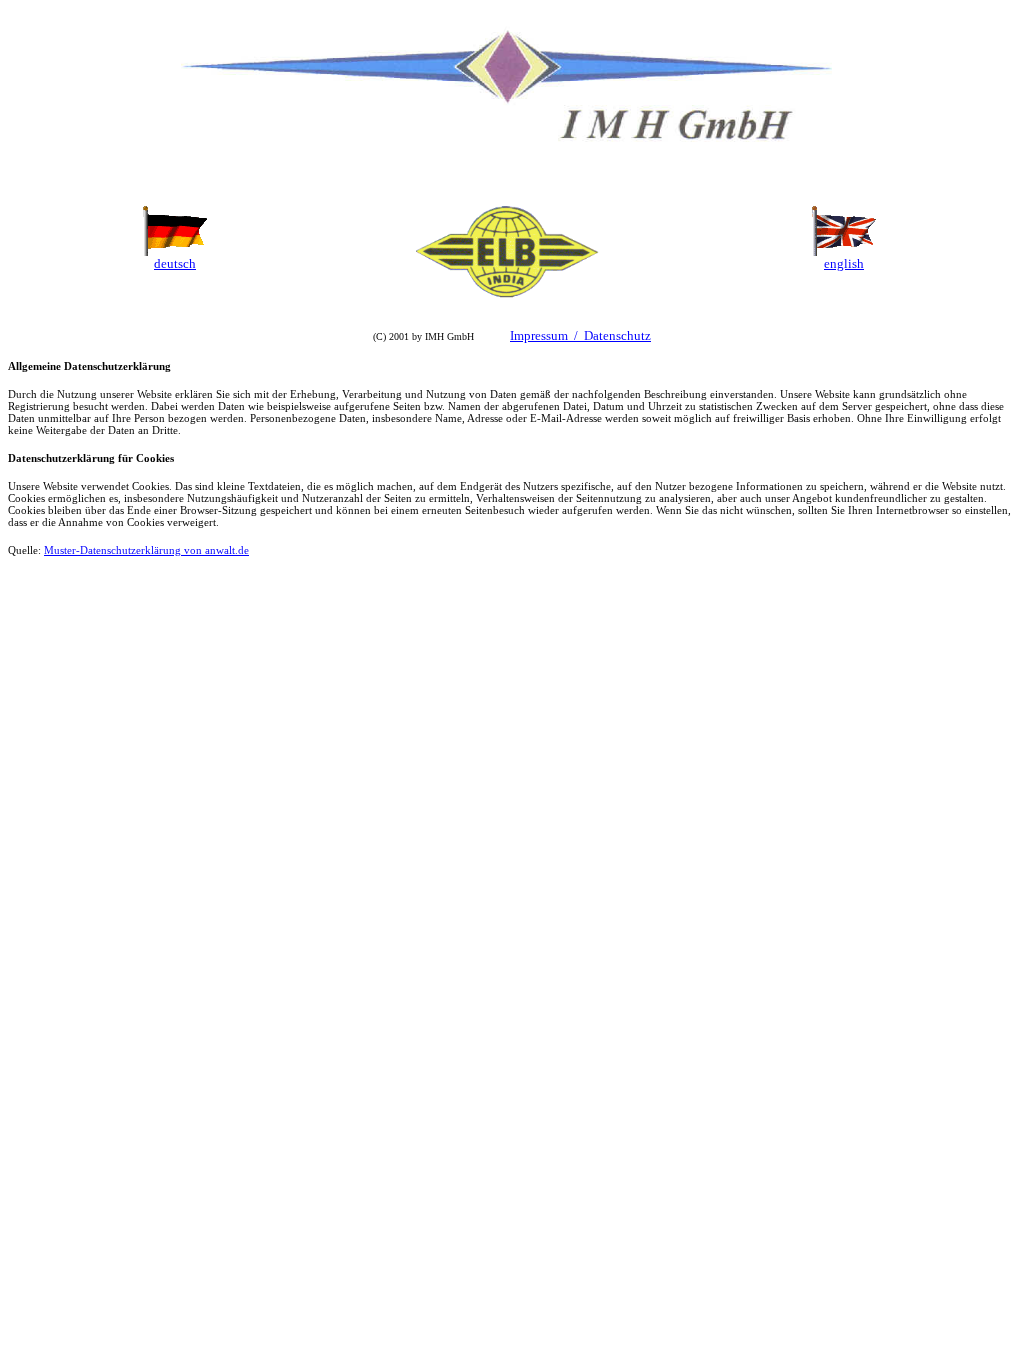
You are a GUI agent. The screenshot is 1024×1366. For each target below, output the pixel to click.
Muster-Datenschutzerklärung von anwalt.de (146, 550)
